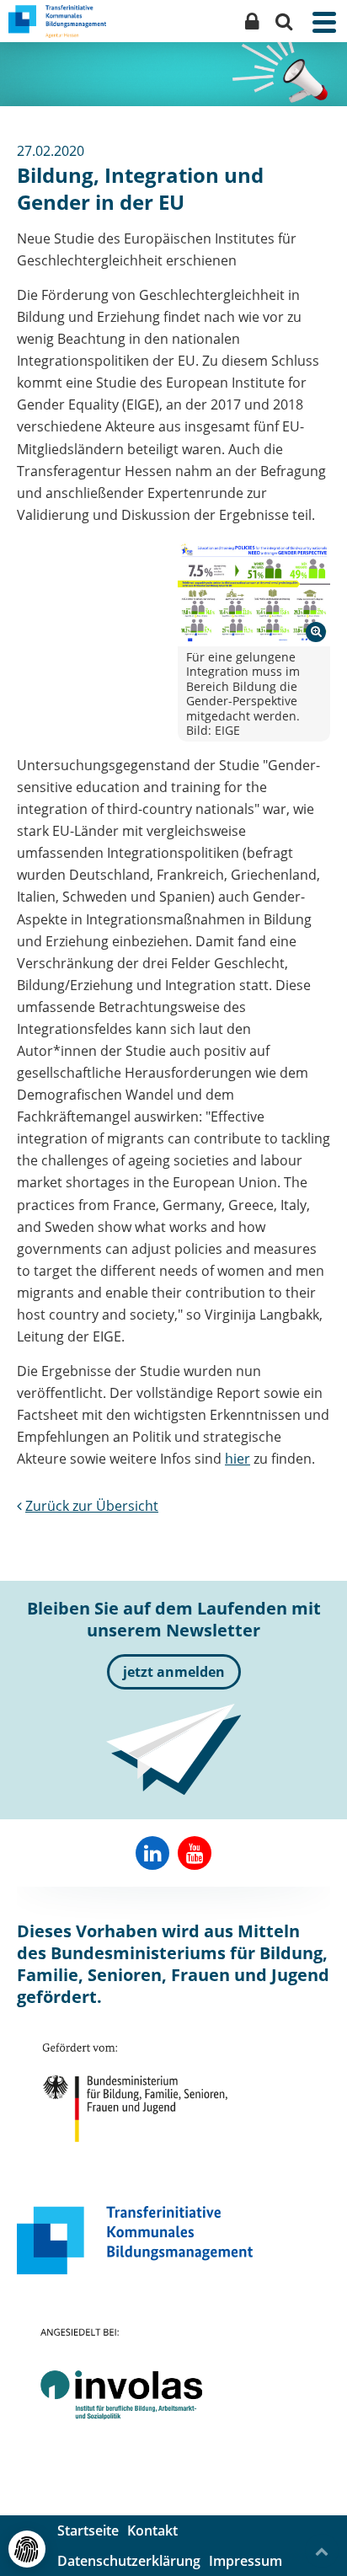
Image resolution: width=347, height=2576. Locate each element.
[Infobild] (254, 592)
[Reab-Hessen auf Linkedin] (152, 1853)
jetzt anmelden (174, 1672)
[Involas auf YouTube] (195, 1853)
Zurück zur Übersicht (92, 1506)
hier (238, 1459)
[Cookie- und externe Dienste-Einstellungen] (27, 2549)
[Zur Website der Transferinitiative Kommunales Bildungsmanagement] (135, 2240)
